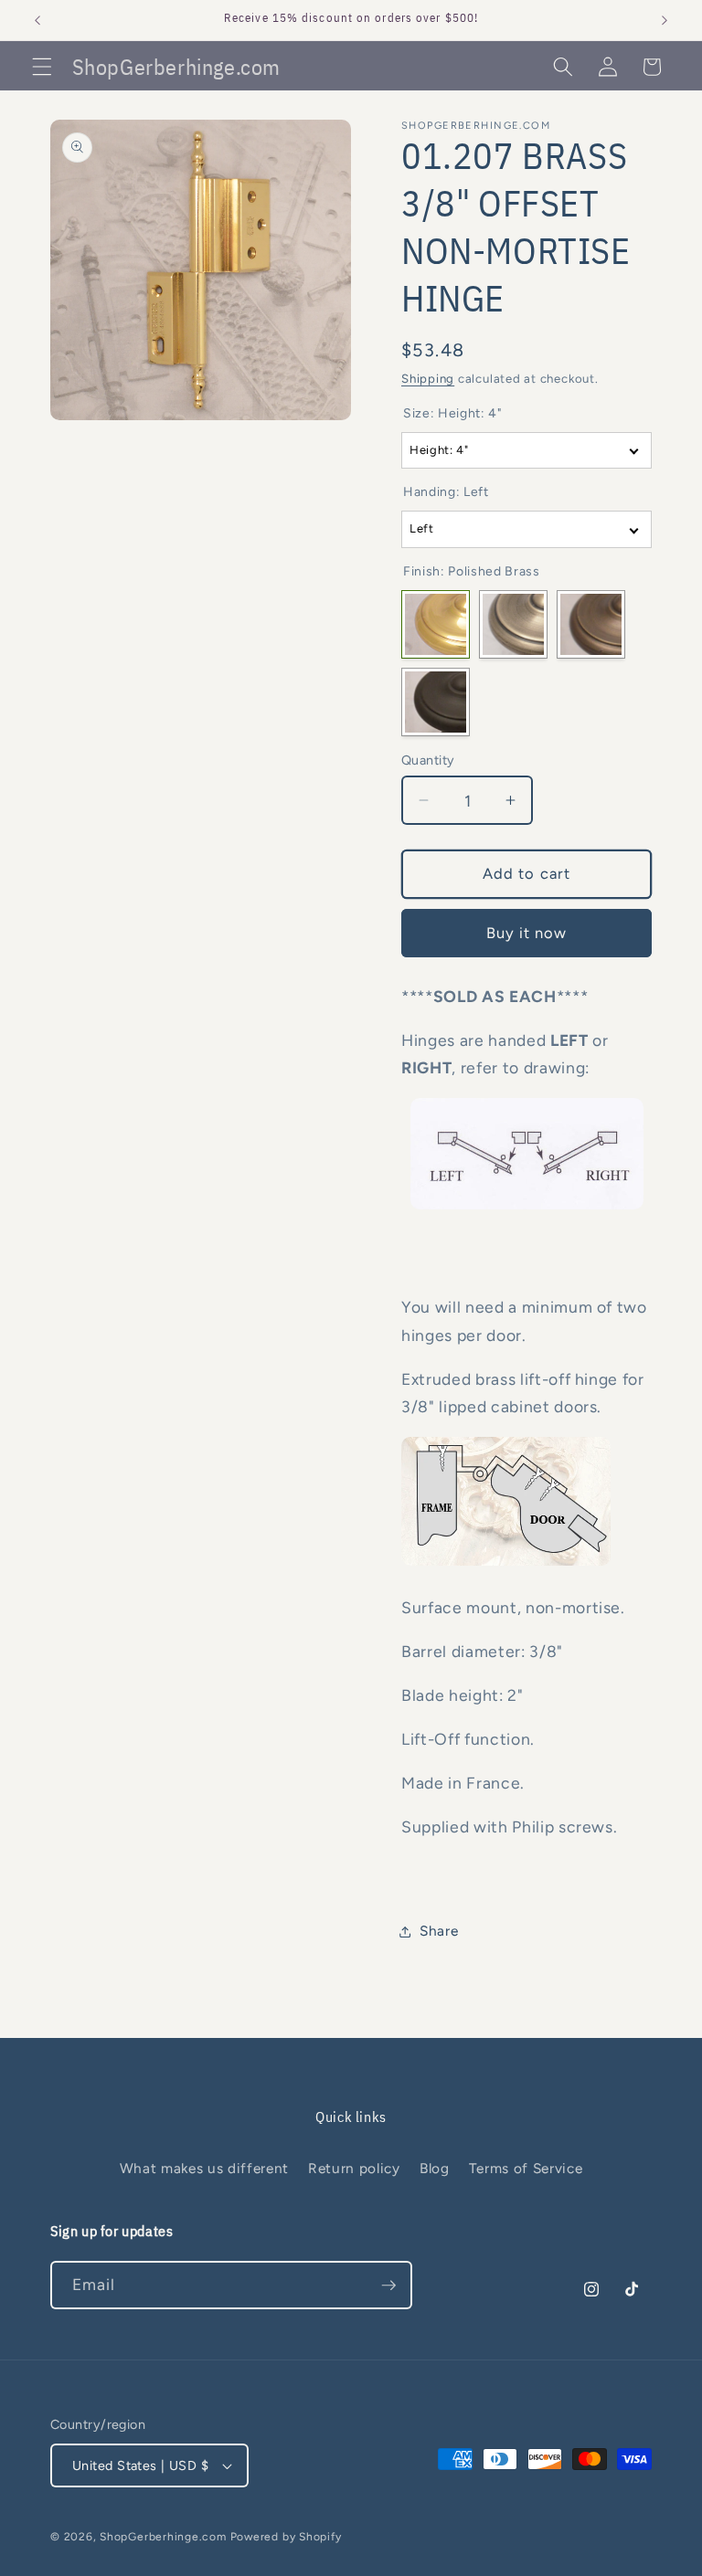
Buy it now (527, 933)
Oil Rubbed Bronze (436, 702)
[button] (42, 67)
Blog (435, 2168)
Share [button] (439, 1931)
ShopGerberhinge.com (163, 2537)
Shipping (428, 378)
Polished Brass (436, 624)
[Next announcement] (665, 20)
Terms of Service (526, 2168)
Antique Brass (513, 624)
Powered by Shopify (286, 2537)
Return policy (354, 2168)
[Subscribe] (388, 2286)
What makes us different (204, 2168)
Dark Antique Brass (591, 624)
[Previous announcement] (37, 20)
